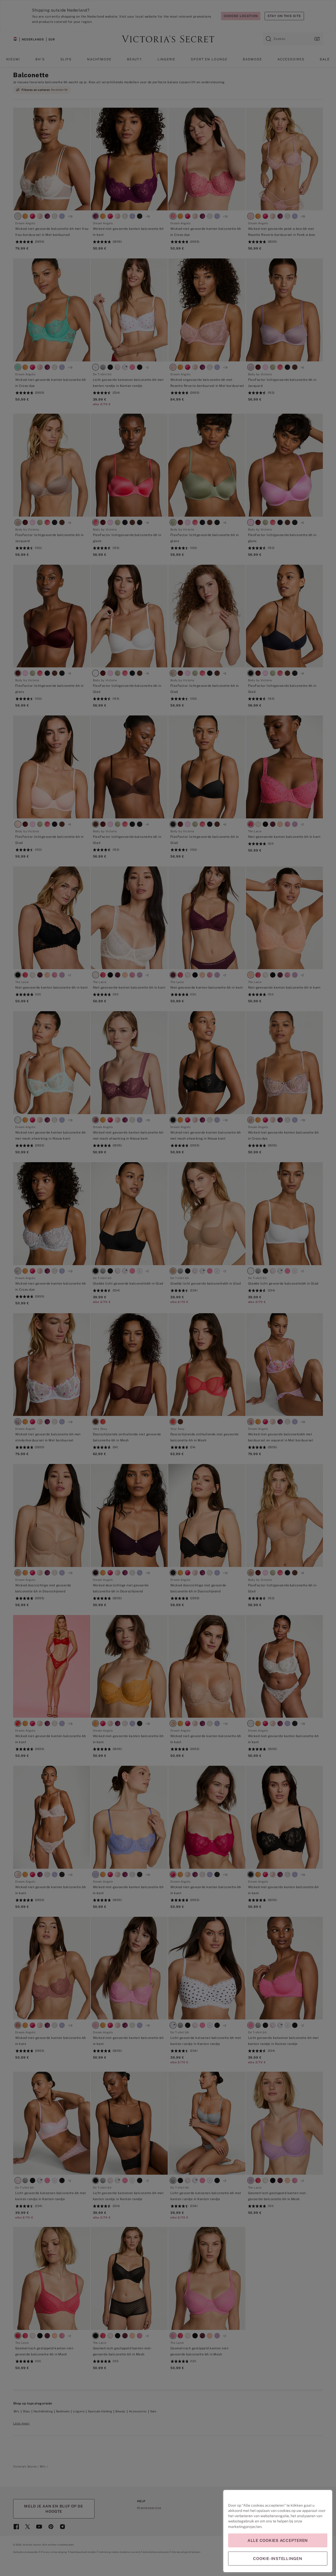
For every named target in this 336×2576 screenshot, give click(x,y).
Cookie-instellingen (278, 2559)
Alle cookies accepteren (278, 2540)
